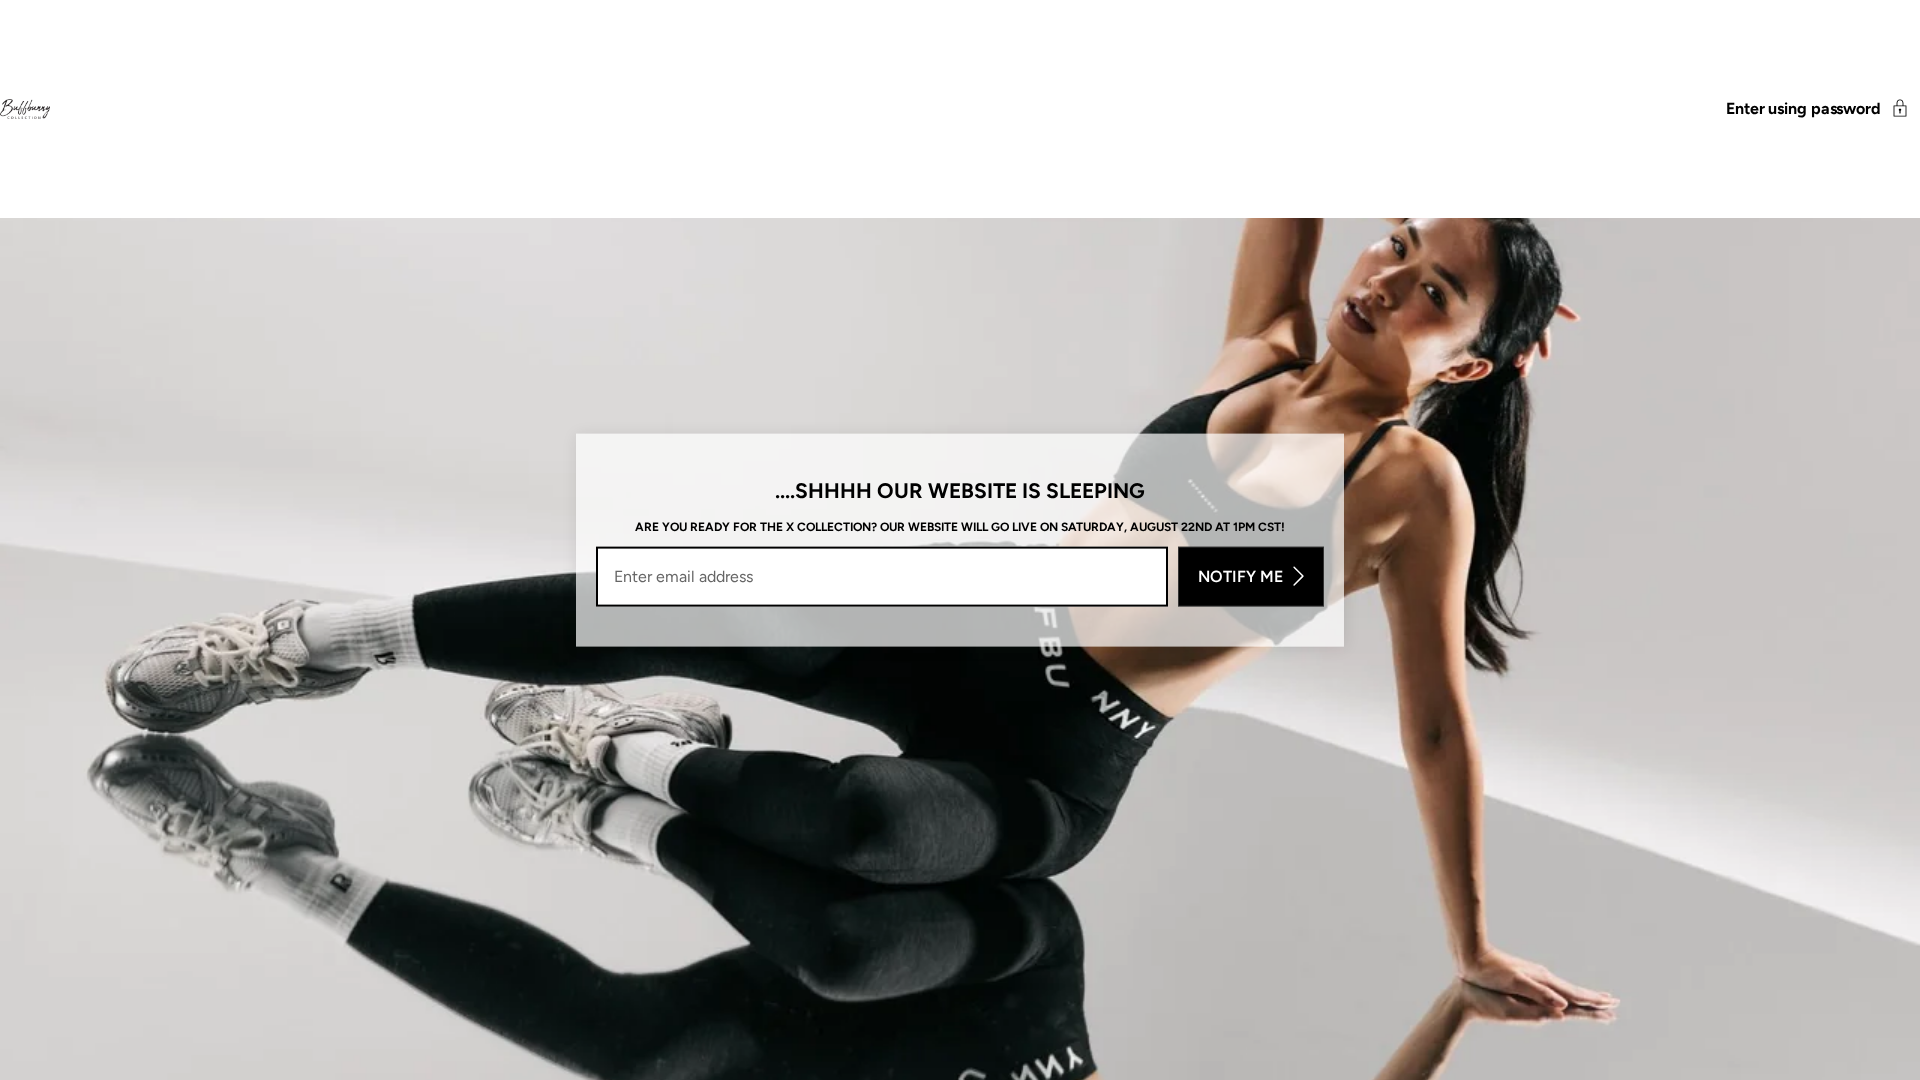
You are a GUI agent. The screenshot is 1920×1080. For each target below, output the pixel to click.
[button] (1823, 109)
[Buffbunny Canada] (25, 109)
